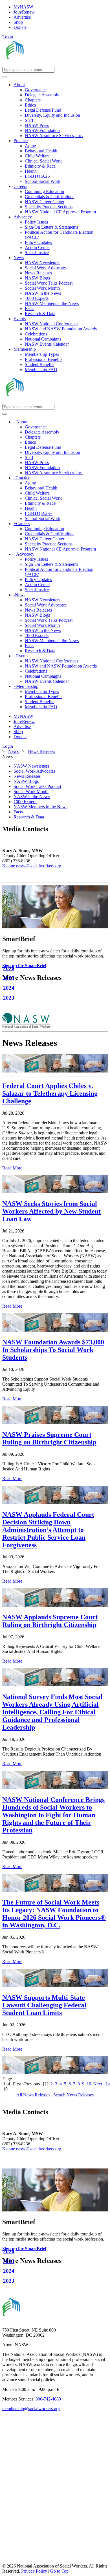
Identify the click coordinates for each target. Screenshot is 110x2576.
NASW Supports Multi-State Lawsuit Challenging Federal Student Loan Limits (44, 2005)
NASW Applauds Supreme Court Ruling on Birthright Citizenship (50, 1621)
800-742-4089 (48, 2399)
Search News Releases (73, 2095)
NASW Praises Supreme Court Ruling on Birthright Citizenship (49, 1438)
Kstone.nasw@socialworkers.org (32, 866)
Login (8, 37)
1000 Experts (25, 802)
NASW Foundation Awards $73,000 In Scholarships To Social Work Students (53, 1350)
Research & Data (29, 817)
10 (89, 2084)
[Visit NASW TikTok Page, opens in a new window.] (12, 2561)
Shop (18, 22)
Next (98, 2084)
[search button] (5, 77)
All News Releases (34, 2095)
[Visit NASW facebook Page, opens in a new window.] (5, 2434)
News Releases (27, 776)
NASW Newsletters (31, 766)
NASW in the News (32, 797)
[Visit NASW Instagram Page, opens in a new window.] (55, 2540)
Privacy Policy (35, 2571)
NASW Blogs (26, 781)
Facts (18, 812)
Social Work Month (31, 791)
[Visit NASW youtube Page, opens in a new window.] (38, 2434)
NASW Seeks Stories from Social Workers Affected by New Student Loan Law (51, 1211)
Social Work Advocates (34, 771)
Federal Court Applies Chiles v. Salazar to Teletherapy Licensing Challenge (50, 1093)
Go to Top (59, 2571)
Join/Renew (24, 12)
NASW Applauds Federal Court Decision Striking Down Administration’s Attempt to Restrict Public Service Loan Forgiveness (48, 1530)
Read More (12, 1168)
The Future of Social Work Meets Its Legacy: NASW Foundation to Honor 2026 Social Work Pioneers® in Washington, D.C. (54, 1914)
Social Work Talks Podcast (37, 786)
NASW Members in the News (40, 807)
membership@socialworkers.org (31, 2409)
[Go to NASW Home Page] (44, 64)
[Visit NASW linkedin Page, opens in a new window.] (18, 2434)
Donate (20, 27)
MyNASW (23, 7)
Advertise (22, 17)
